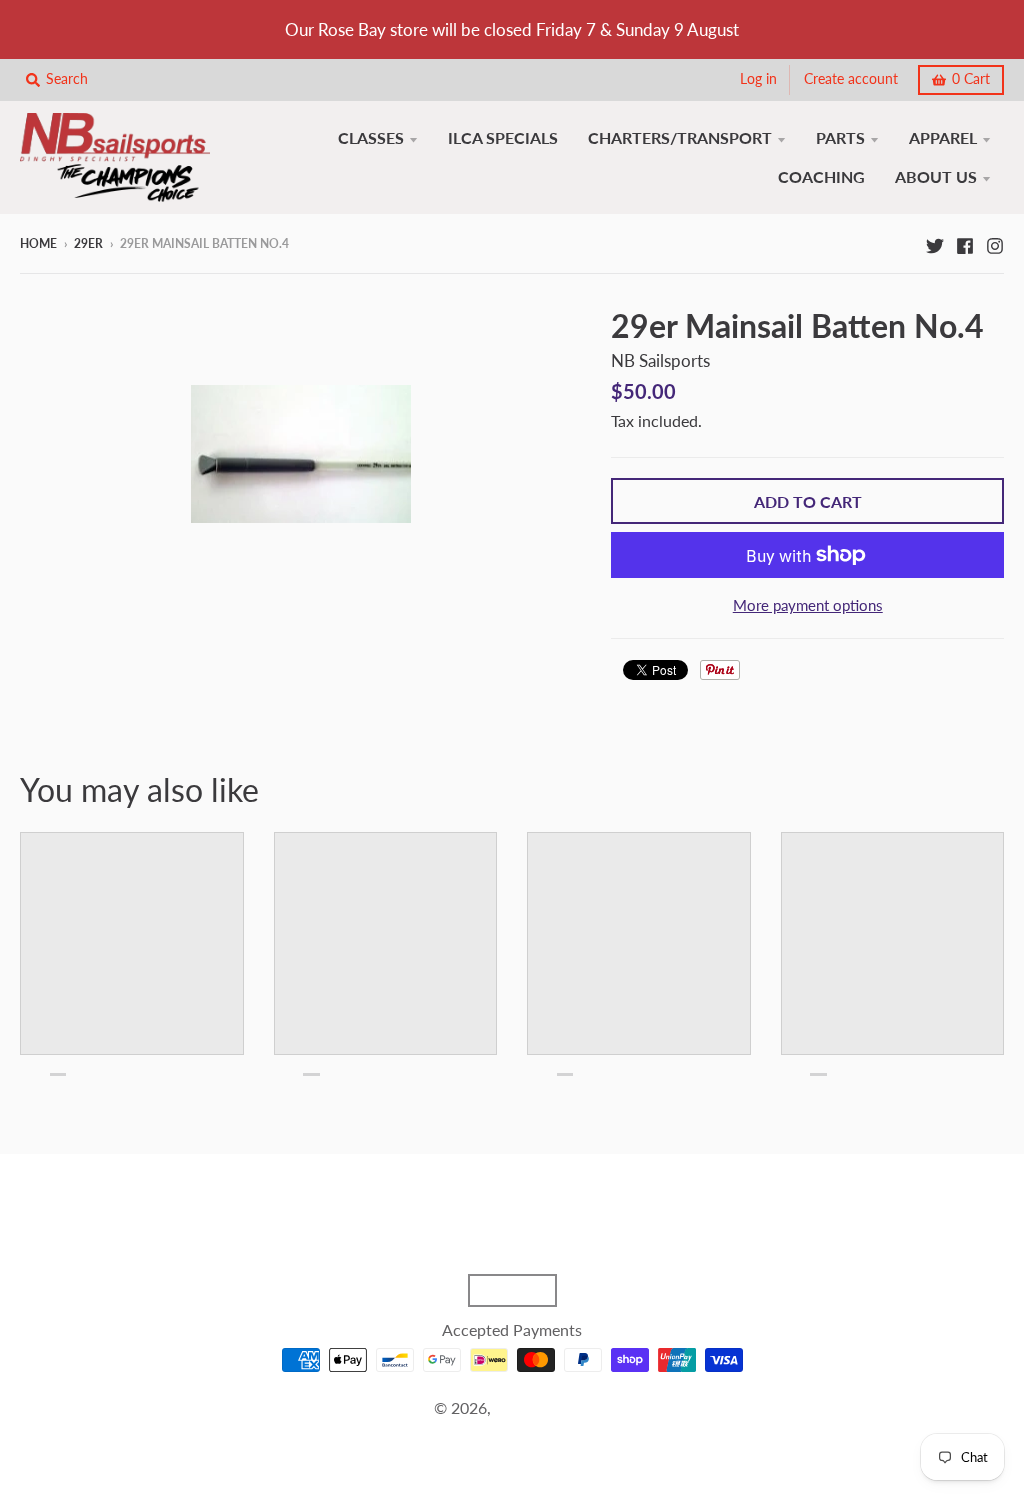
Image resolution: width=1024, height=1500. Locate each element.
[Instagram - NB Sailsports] (995, 243)
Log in (758, 79)
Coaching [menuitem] (821, 176)
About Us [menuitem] (936, 176)
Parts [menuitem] (840, 137)
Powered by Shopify (512, 1432)
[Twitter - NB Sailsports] (935, 243)
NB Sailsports (660, 360)
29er (88, 243)
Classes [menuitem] (371, 137)
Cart (971, 79)
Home (38, 243)
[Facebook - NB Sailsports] (965, 243)
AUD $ (502, 1290)
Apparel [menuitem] (943, 137)
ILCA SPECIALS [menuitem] (503, 137)
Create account (851, 79)
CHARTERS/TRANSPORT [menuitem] (680, 137)
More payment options (808, 605)
